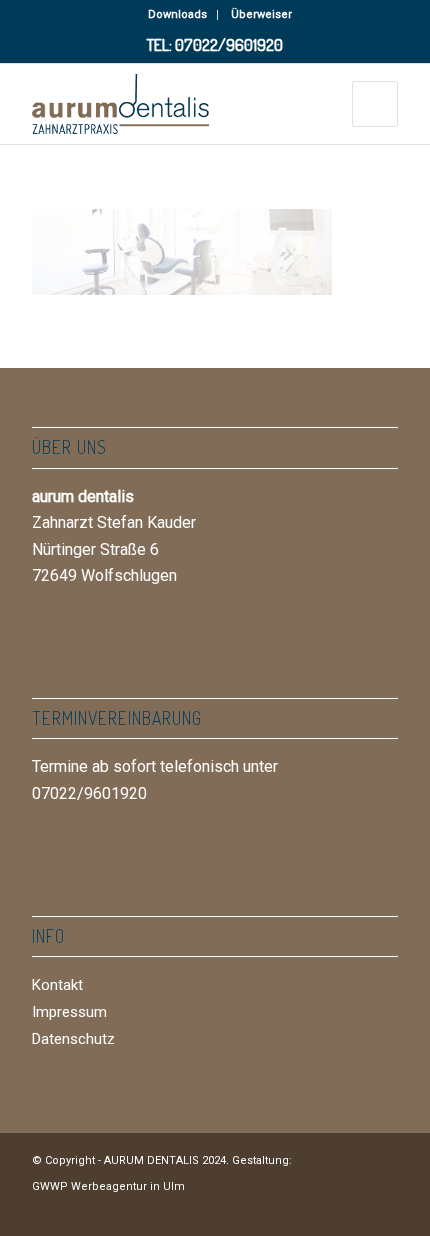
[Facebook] (323, 1211)
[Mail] (383, 1211)
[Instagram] (353, 1211)
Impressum (69, 1012)
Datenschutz (73, 1039)
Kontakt (57, 985)
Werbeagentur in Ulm (128, 1186)
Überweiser (261, 14)
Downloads (177, 14)
